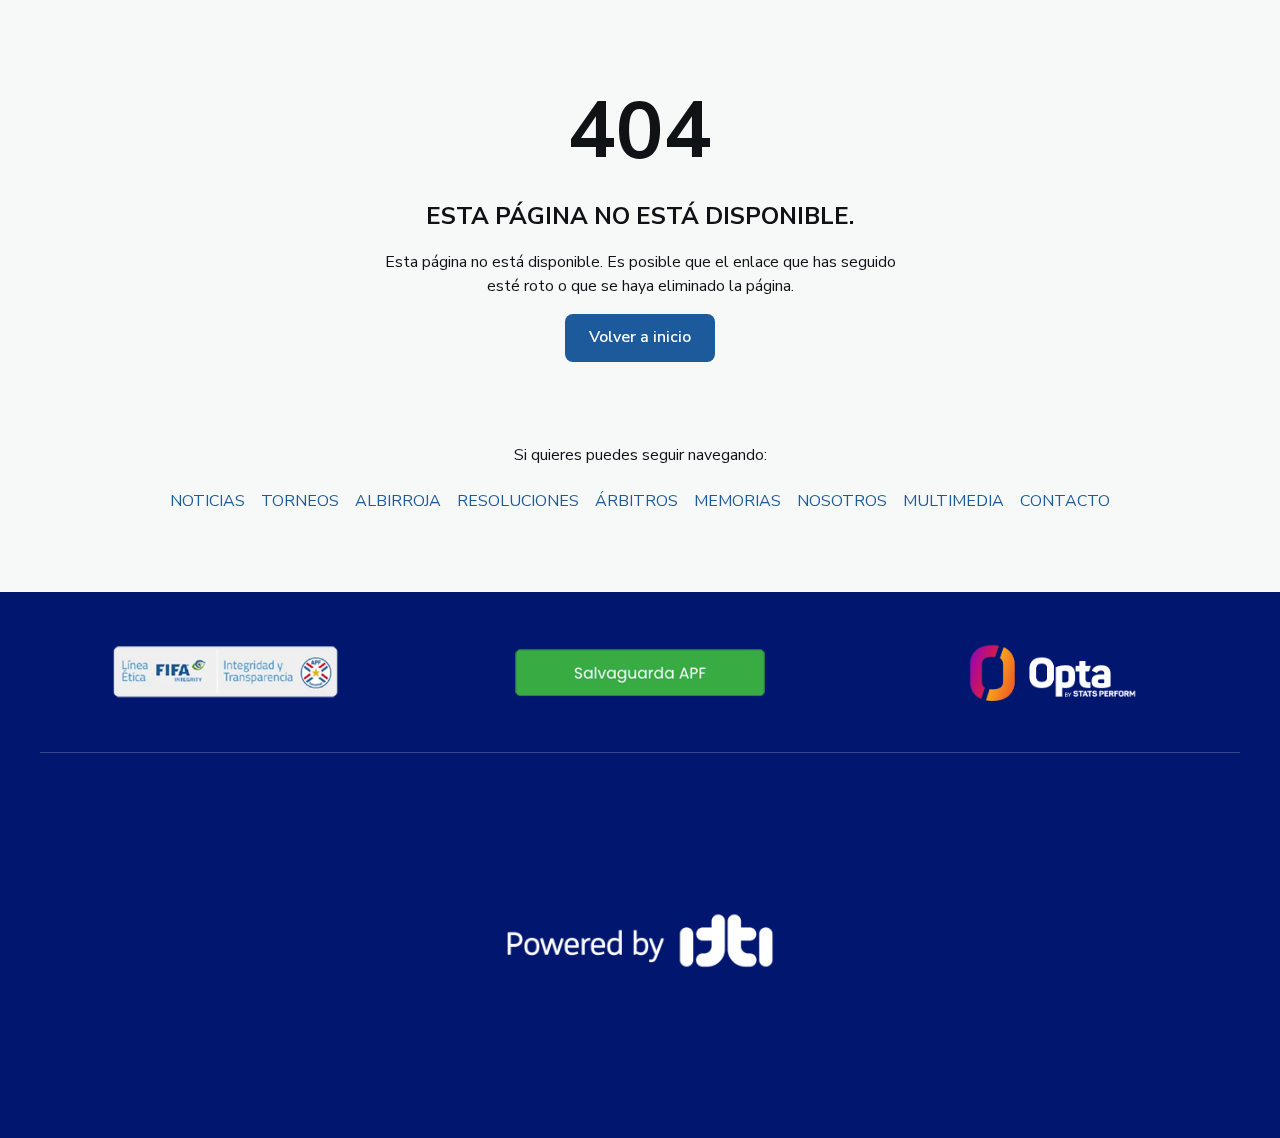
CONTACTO (1065, 501)
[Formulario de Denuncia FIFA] (640, 672)
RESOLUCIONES (518, 501)
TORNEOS (300, 501)
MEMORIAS (737, 501)
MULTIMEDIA (953, 501)
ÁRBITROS (636, 501)
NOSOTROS (842, 501)
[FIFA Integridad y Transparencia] (227, 672)
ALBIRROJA (398, 501)
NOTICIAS (207, 501)
